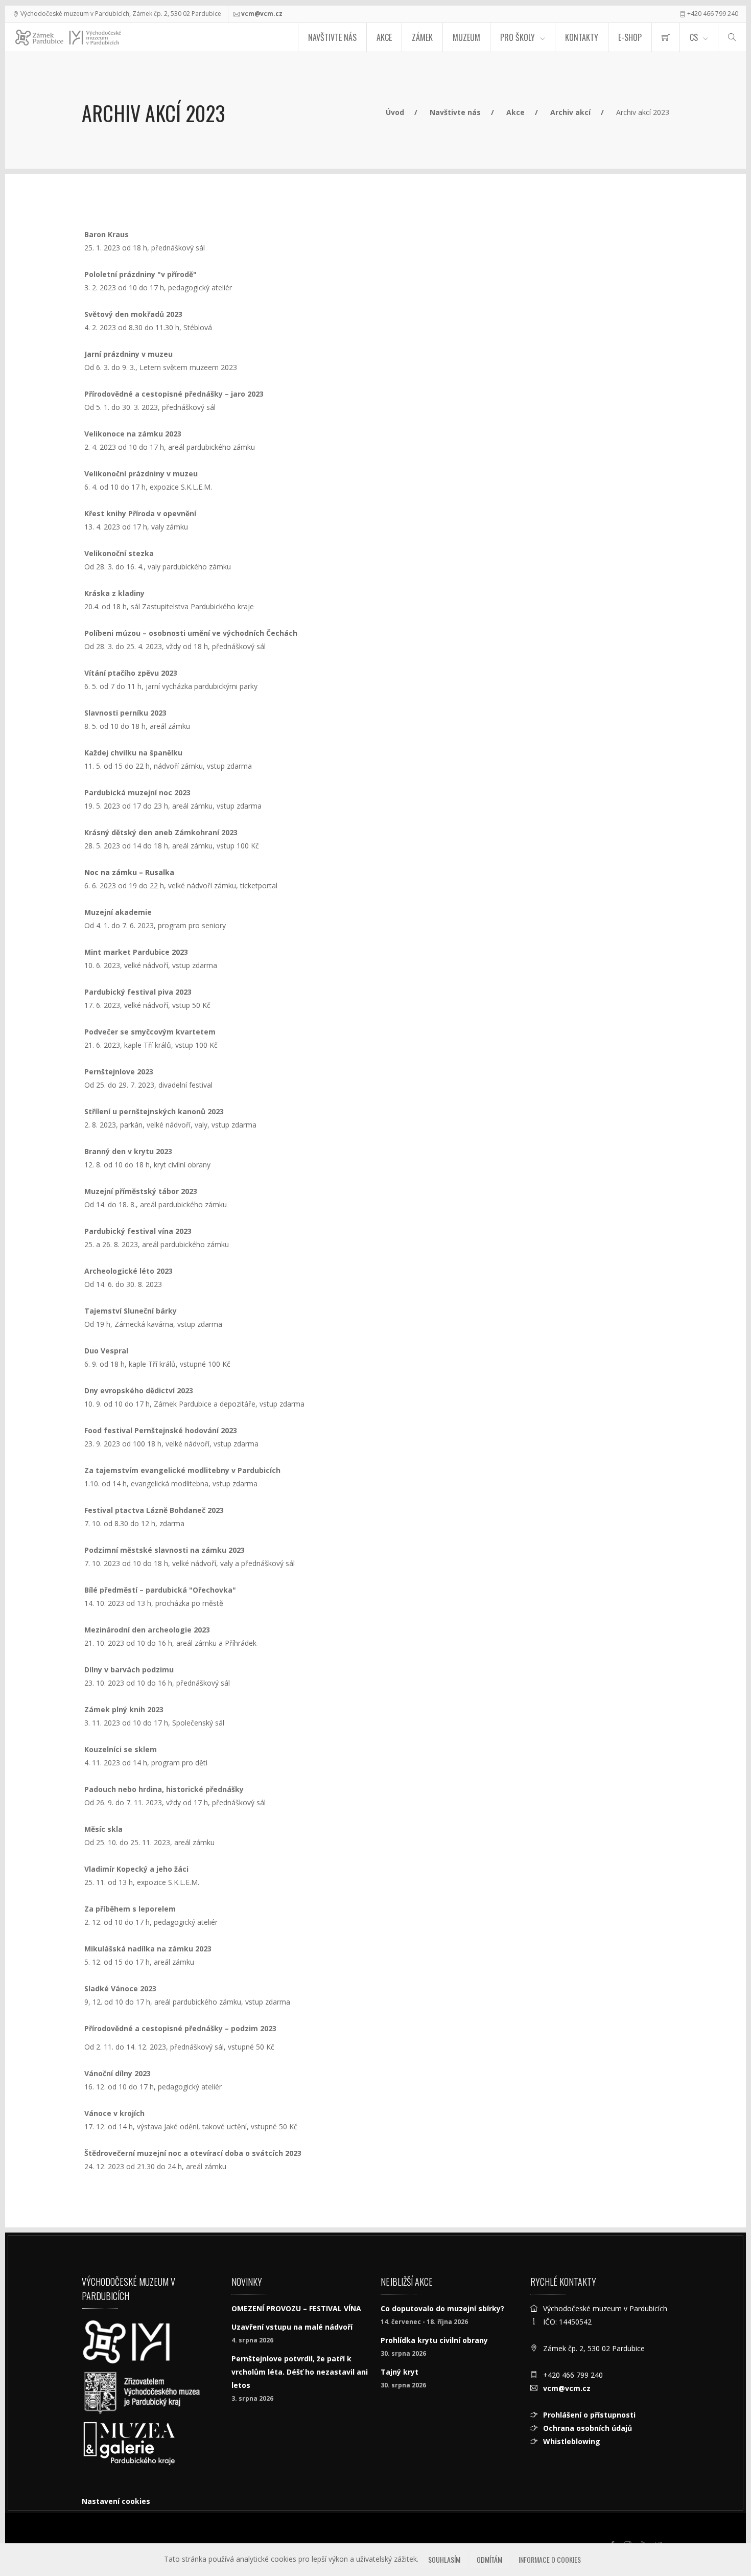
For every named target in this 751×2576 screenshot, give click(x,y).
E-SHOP (630, 37)
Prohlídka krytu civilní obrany (434, 2340)
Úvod (395, 112)
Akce (384, 37)
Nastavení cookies (116, 2501)
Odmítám (489, 2559)
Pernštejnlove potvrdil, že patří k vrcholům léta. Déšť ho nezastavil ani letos (300, 2372)
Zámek (422, 37)
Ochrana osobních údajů (588, 2428)
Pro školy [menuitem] (518, 37)
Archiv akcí (570, 112)
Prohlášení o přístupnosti (589, 2415)
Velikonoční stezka (119, 553)
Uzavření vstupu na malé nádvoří (292, 2327)
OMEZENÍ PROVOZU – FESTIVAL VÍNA (296, 2308)
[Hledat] (732, 37)
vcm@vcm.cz (262, 14)
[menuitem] (666, 37)
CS (694, 37)
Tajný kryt (400, 2372)
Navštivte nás (332, 37)
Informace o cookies (550, 2559)
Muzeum (466, 37)
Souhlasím (444, 2559)
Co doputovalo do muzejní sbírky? (442, 2308)
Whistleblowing (572, 2441)
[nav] (722, 2537)
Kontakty (582, 37)
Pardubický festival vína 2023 (138, 1231)
